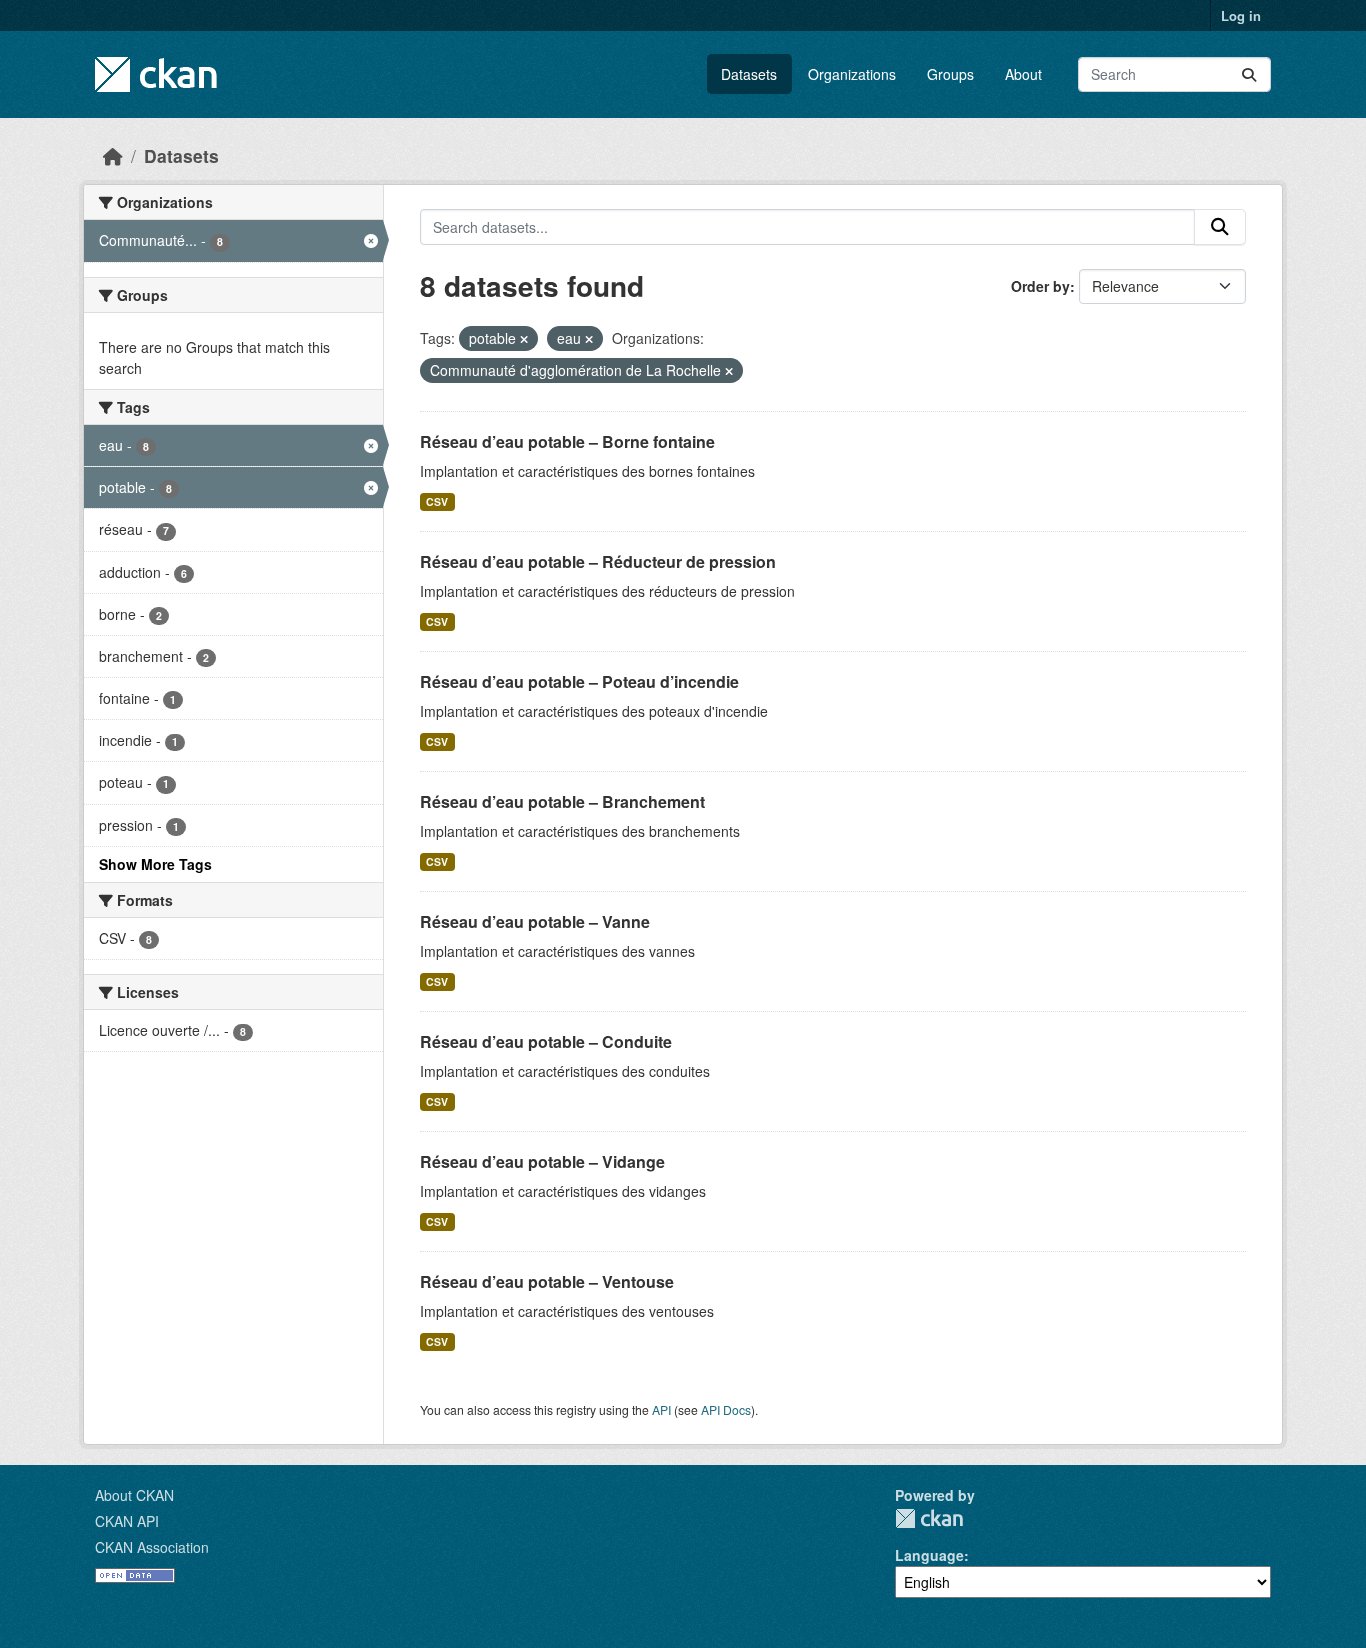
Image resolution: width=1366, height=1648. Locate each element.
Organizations (852, 74)
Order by (1040, 286)
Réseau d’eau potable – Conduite (546, 1041)
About (1023, 74)
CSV (437, 501)
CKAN (929, 1518)
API (661, 1409)
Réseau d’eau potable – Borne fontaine (567, 441)
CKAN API (127, 1521)
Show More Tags (155, 864)
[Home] (113, 155)
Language (929, 1555)
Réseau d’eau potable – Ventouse (547, 1281)
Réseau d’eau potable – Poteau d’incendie (579, 681)
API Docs (726, 1409)
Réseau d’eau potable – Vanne (535, 921)
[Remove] (524, 339)
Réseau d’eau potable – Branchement (562, 801)
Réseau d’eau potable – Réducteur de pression (598, 561)
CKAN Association (152, 1547)
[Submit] (1249, 74)
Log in (1241, 15)
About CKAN (134, 1495)
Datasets (749, 74)
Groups (950, 74)
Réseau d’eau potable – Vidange (542, 1161)
